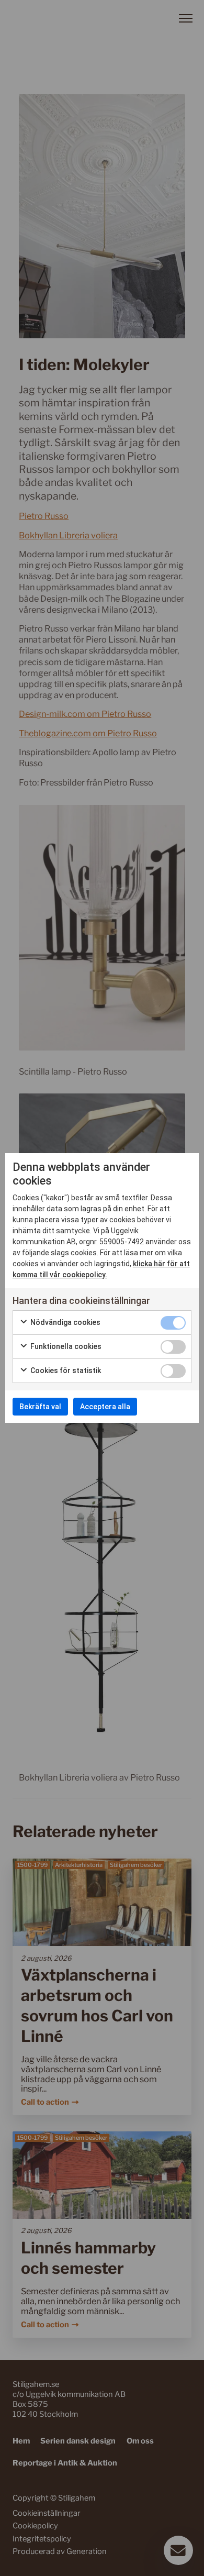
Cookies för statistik (65, 1370)
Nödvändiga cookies (65, 1322)
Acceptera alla (105, 1407)
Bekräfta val (40, 1407)
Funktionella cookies (65, 1346)
